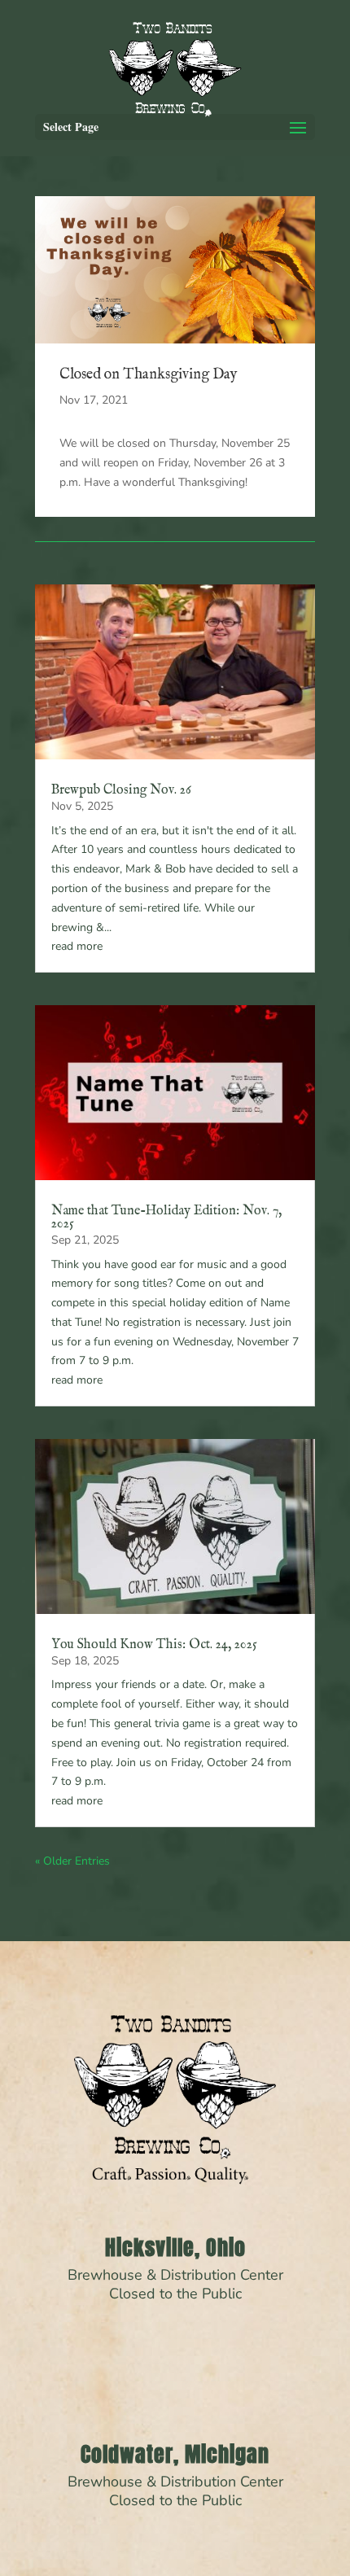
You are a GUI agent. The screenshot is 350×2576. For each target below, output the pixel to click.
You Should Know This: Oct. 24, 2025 (154, 1645)
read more (77, 946)
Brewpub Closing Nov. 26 (121, 790)
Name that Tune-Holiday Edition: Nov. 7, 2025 (166, 1218)
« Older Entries (72, 1861)
